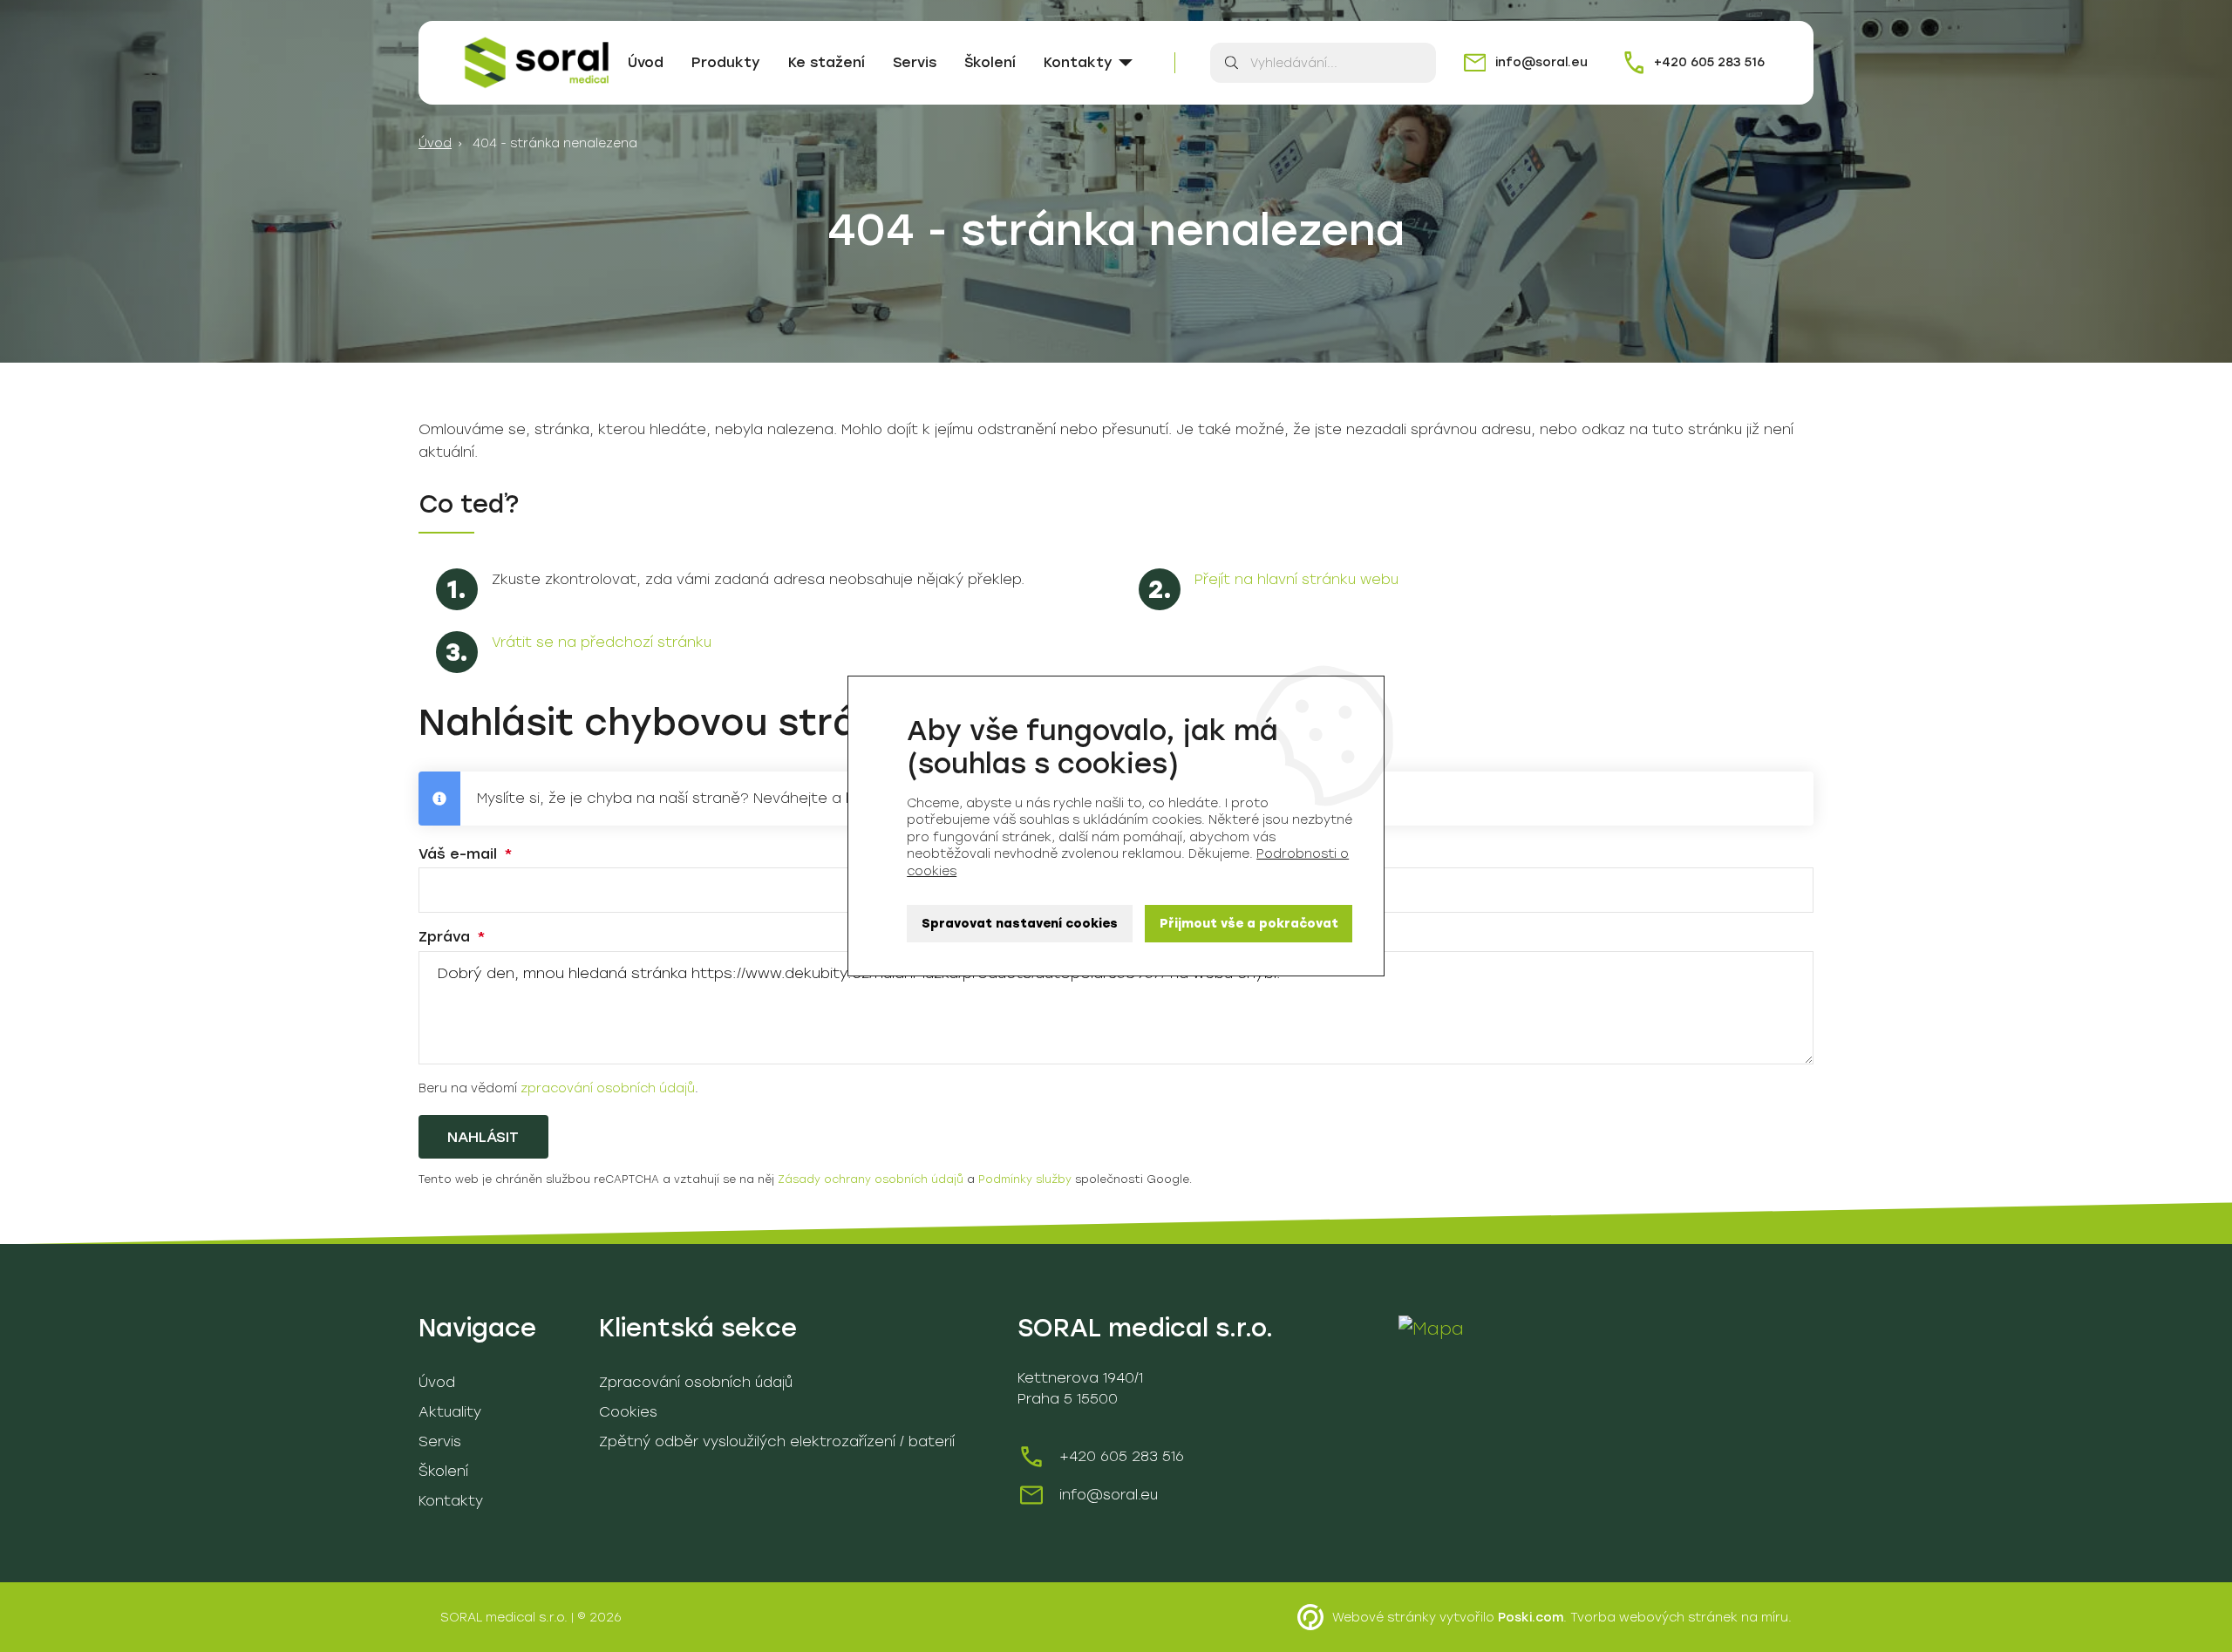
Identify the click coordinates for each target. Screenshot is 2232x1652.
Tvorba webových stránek (1654, 1618)
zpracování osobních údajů (608, 1088)
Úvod (646, 62)
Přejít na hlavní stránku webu (1296, 579)
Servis (915, 62)
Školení (990, 62)
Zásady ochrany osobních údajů (871, 1180)
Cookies (628, 1412)
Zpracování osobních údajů (696, 1382)
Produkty (726, 62)
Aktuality (450, 1412)
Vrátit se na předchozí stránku (602, 642)
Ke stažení (827, 62)
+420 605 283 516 (1122, 1456)
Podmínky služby (1025, 1180)
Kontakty (1078, 62)
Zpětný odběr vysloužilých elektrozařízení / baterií (777, 1441)
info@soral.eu (1109, 1495)
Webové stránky (1384, 1618)
